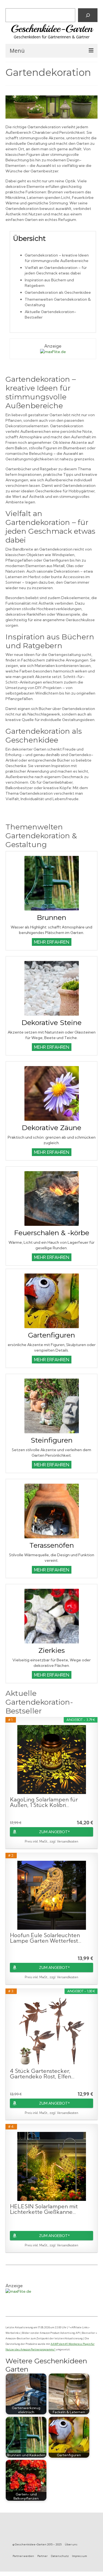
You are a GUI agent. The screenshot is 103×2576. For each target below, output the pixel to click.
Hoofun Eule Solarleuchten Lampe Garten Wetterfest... (46, 1938)
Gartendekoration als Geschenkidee (58, 292)
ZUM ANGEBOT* (54, 1832)
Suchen (14, 4)
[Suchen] (88, 15)
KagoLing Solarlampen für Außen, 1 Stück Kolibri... (44, 1802)
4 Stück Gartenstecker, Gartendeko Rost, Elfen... (42, 2074)
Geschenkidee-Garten (52, 29)
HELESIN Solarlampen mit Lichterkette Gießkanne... (44, 2209)
